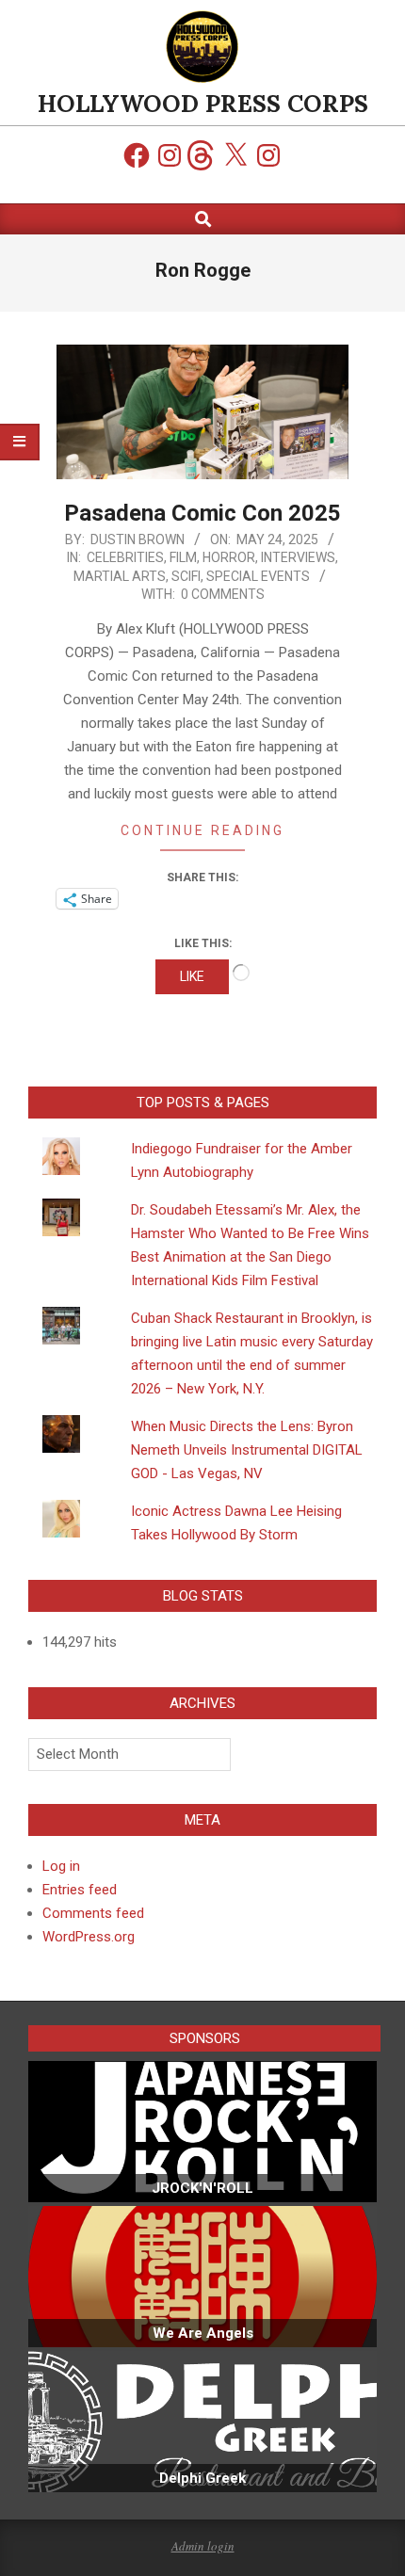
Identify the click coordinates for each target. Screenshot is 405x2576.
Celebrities (125, 557)
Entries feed (80, 1890)
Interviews (298, 557)
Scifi (186, 576)
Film (183, 557)
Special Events (258, 576)
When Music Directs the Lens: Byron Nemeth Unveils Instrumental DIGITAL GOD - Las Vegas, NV (247, 1450)
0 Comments (223, 594)
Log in (61, 1866)
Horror (229, 557)
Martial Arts (120, 576)
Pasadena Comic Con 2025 (202, 513)
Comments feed (93, 1913)
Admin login (203, 2546)
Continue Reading (202, 830)
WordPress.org (89, 1937)
